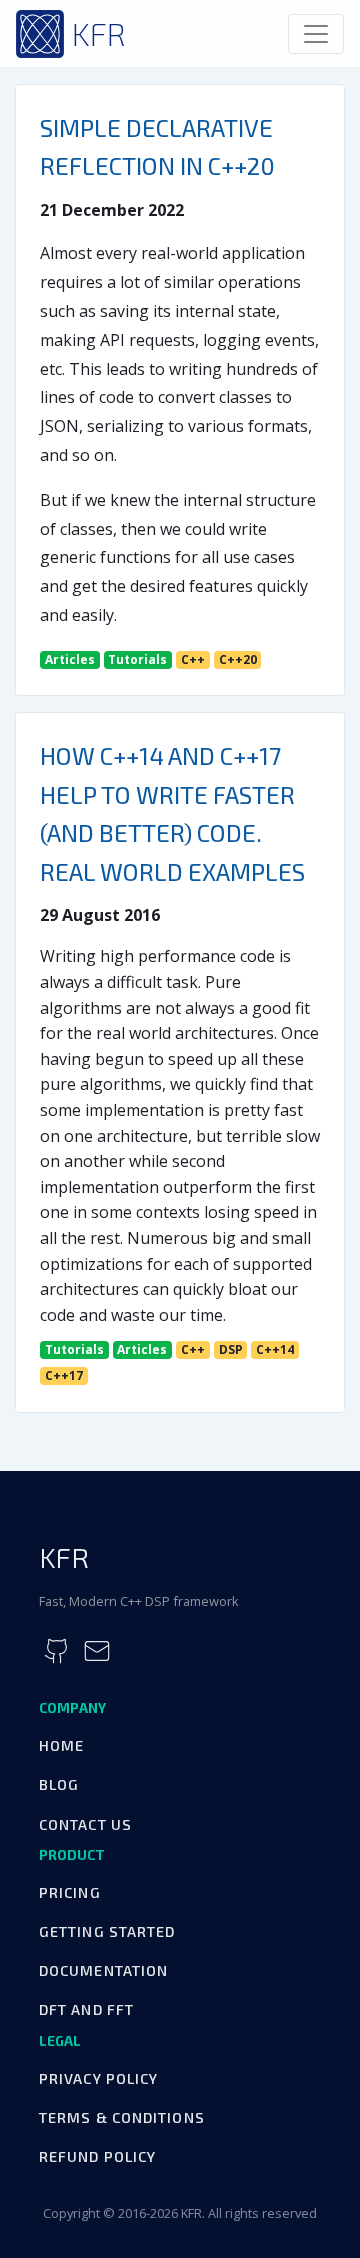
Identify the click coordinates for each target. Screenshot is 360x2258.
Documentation (103, 1970)
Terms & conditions (122, 2117)
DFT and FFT (86, 2009)
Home (61, 1745)
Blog (59, 1784)
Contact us (85, 1824)
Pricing (70, 1892)
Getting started (107, 1931)
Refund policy (97, 2156)
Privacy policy (98, 2078)
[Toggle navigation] (316, 34)
